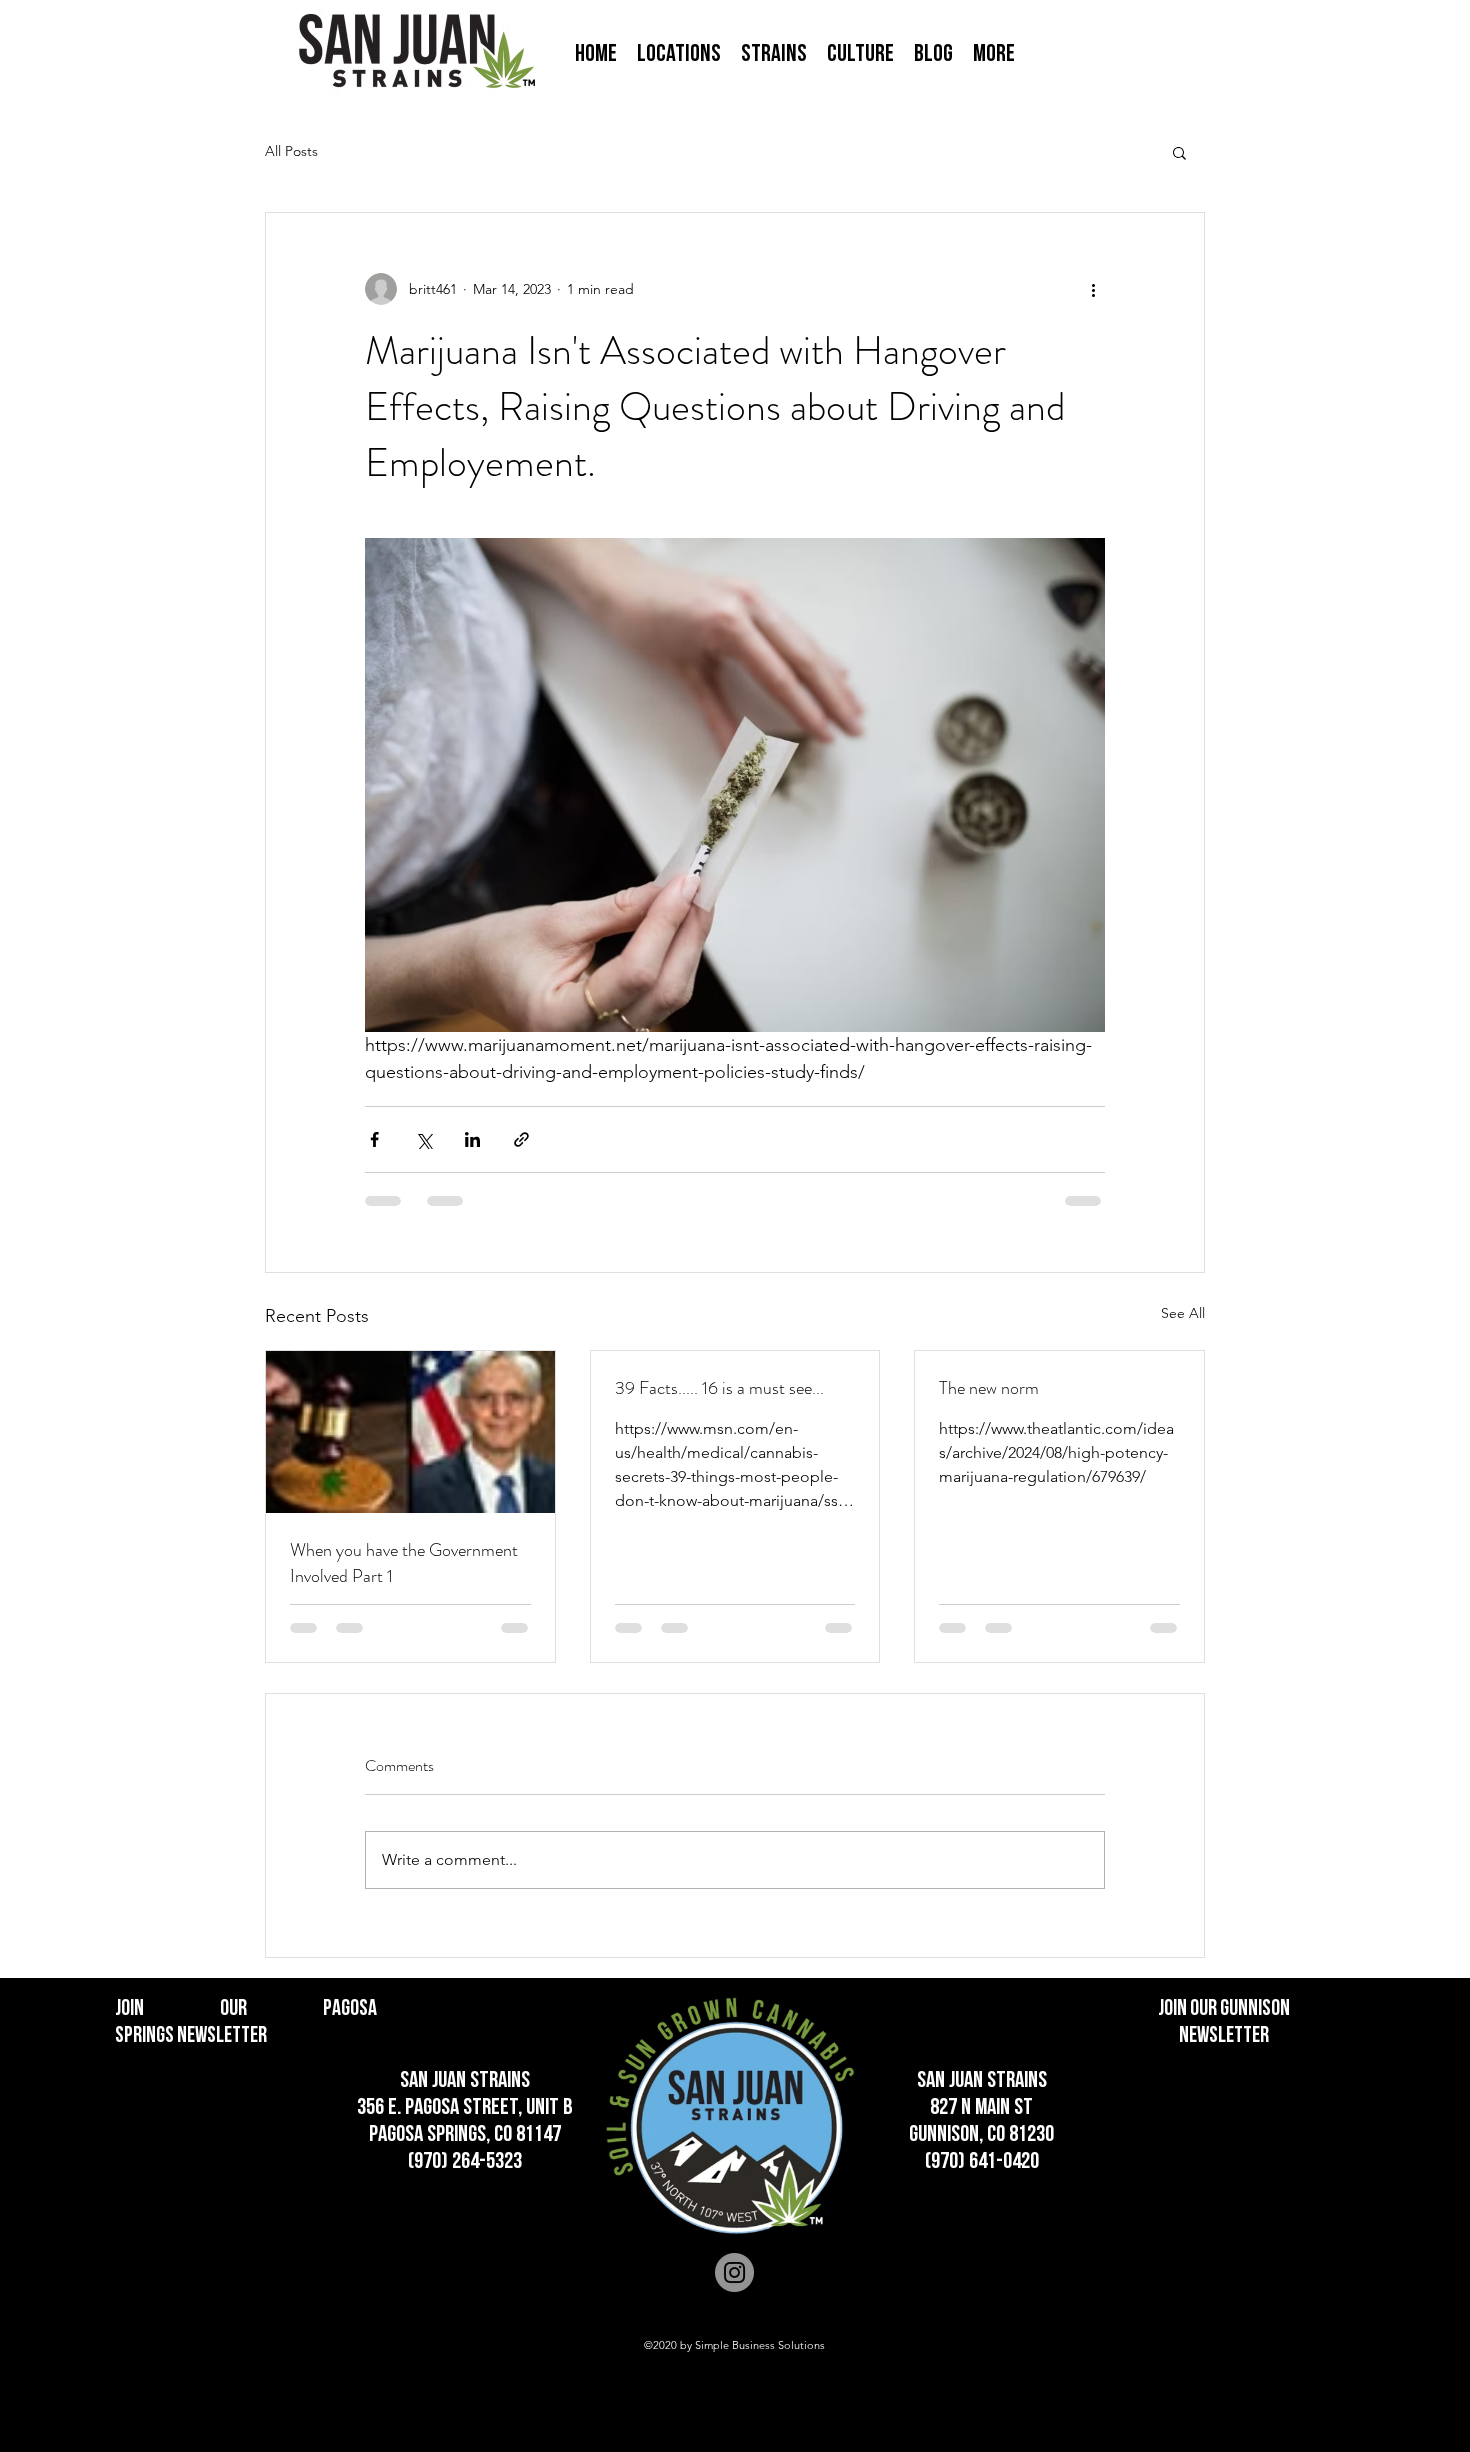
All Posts (291, 151)
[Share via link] (521, 1139)
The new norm (989, 1388)
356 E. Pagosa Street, (441, 2108)
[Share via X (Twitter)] (423, 1139)
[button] (679, 54)
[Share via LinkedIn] (472, 1139)
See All (1183, 1313)
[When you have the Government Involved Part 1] (410, 1432)
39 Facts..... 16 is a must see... (719, 1388)
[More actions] (1093, 289)
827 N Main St (981, 2108)
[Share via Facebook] (374, 1139)
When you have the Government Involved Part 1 (404, 1563)
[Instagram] (734, 2272)
